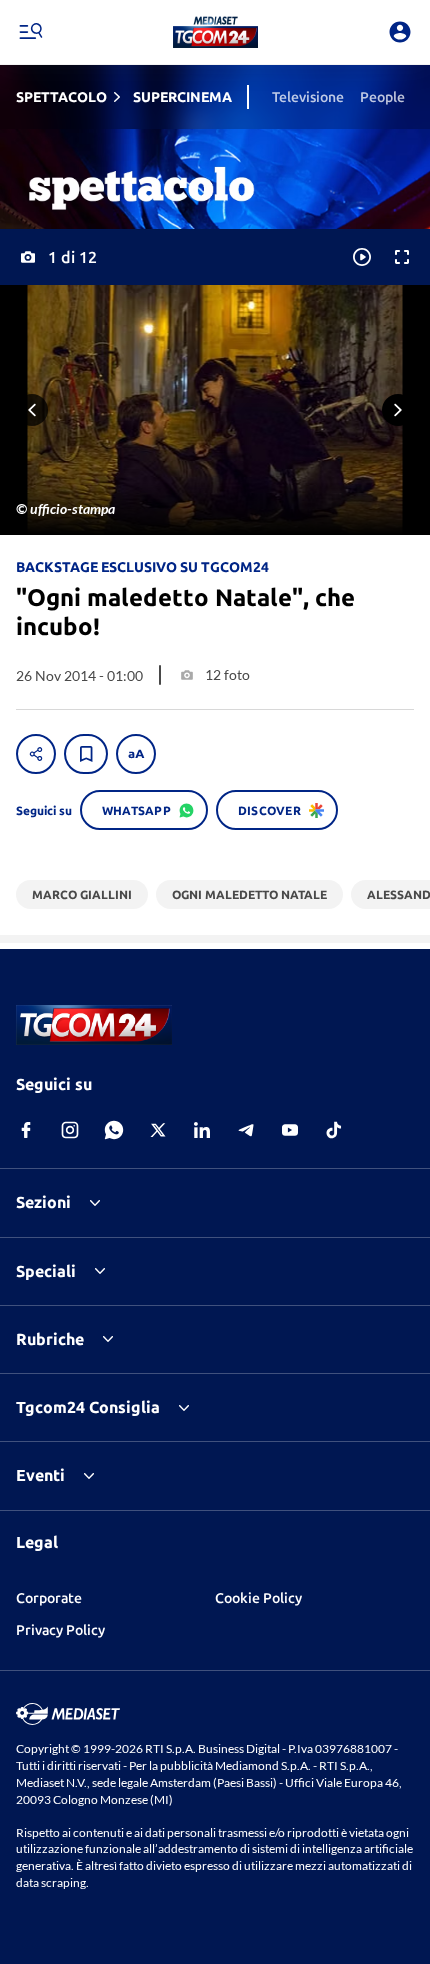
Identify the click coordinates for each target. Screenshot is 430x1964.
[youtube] (290, 1130)
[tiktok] (334, 1130)
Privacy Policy (60, 1630)
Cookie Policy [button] (258, 1598)
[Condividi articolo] (36, 754)
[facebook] (26, 1130)
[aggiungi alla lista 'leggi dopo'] (86, 754)
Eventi (40, 1475)
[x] (158, 1130)
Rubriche (50, 1339)
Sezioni (43, 1202)
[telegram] (246, 1130)
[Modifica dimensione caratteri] (136, 754)
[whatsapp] (114, 1130)
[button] (215, 32)
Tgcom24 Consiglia (88, 1407)
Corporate (49, 1598)
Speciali (46, 1271)
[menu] (30, 32)
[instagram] (70, 1130)
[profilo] (400, 32)
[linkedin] (202, 1130)
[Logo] (215, 32)
